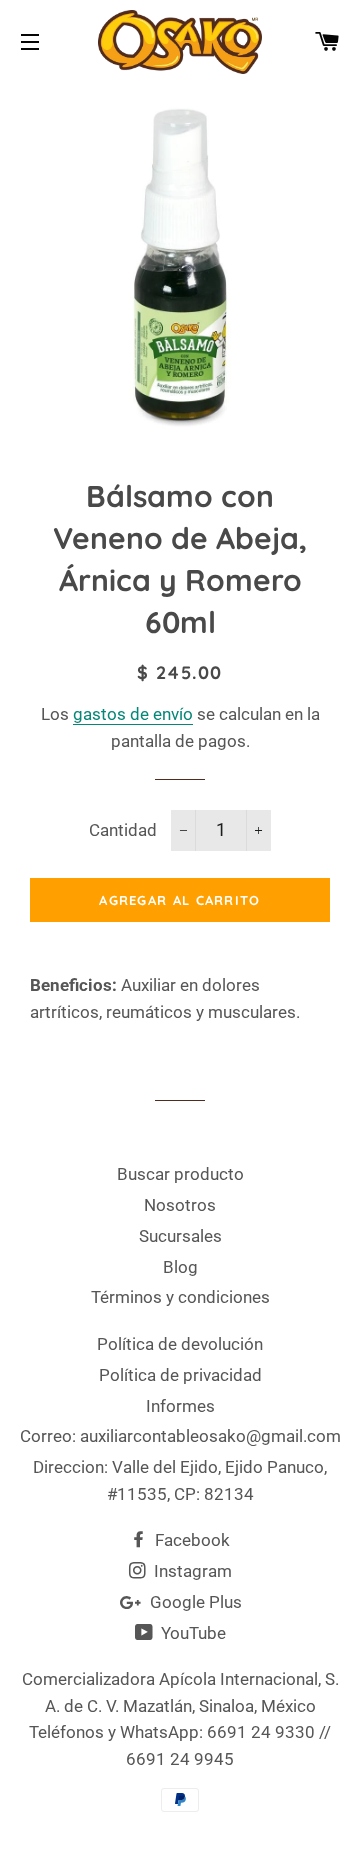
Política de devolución (180, 1344)
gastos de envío (133, 714)
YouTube (191, 1633)
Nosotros (180, 1205)
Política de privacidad (180, 1375)
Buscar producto (180, 1174)
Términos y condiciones (180, 1297)
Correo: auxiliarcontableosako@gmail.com (180, 1436)
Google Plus (194, 1602)
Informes (180, 1406)
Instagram (191, 1571)
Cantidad (123, 830)
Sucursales (180, 1236)
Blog (180, 1267)
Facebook (190, 1540)
